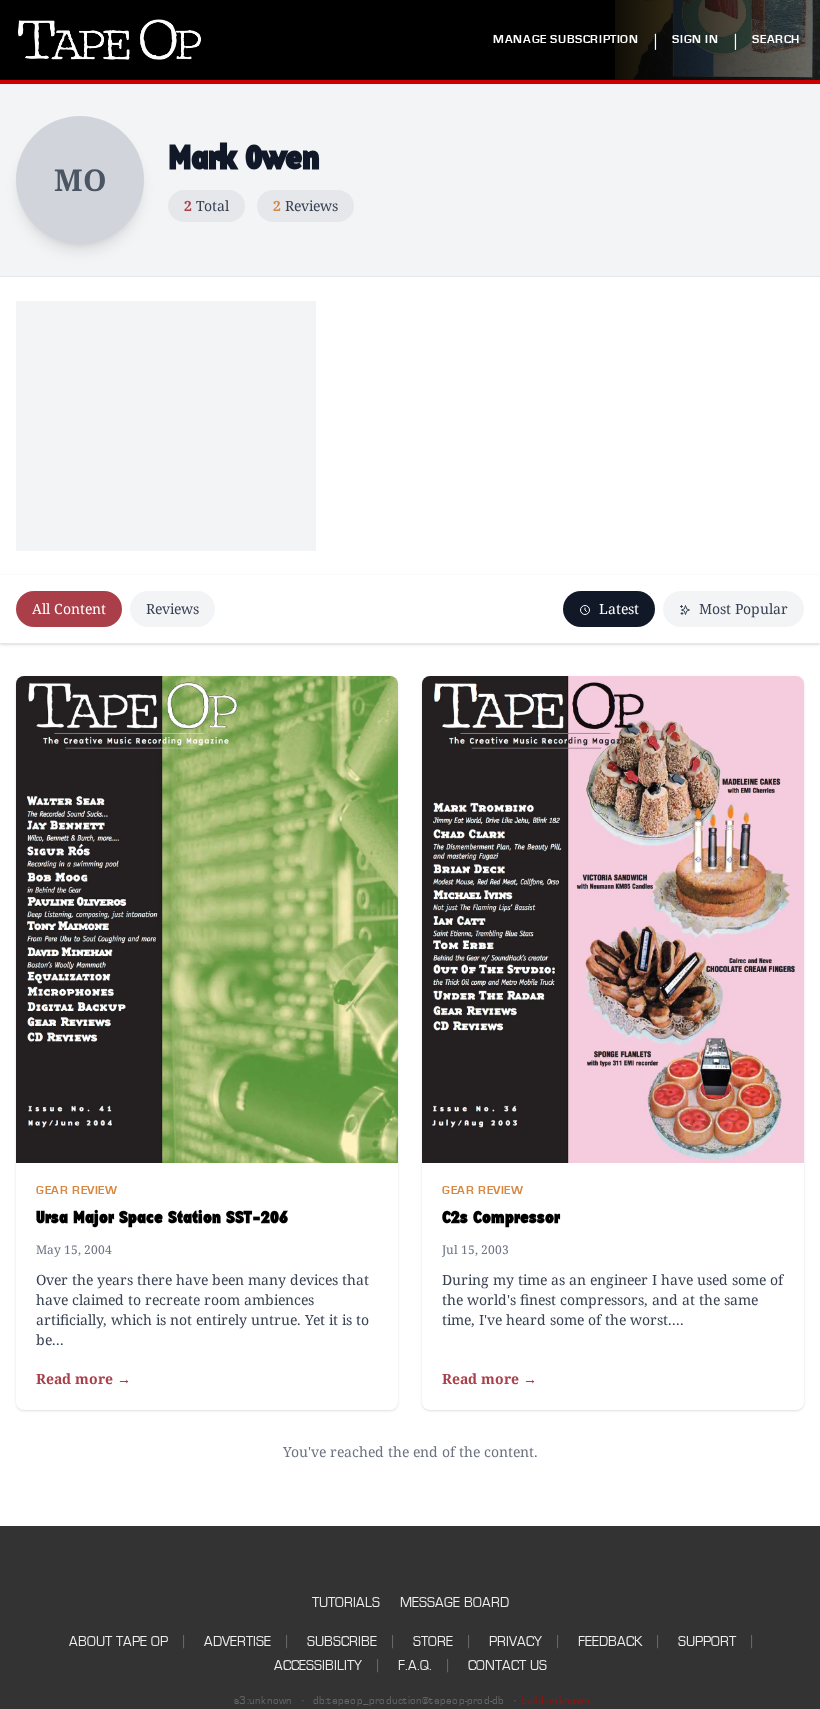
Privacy (515, 1641)
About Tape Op (118, 1641)
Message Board (454, 1602)
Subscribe (342, 1641)
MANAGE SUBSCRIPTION (565, 39)
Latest (617, 608)
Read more (83, 1378)
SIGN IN (695, 39)
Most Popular (741, 608)
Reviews (172, 608)
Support (707, 1641)
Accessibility (318, 1665)
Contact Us (507, 1665)
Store (433, 1641)
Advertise (237, 1641)
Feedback (610, 1641)
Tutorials (346, 1602)
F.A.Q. (415, 1665)
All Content (69, 608)
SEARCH (776, 39)
